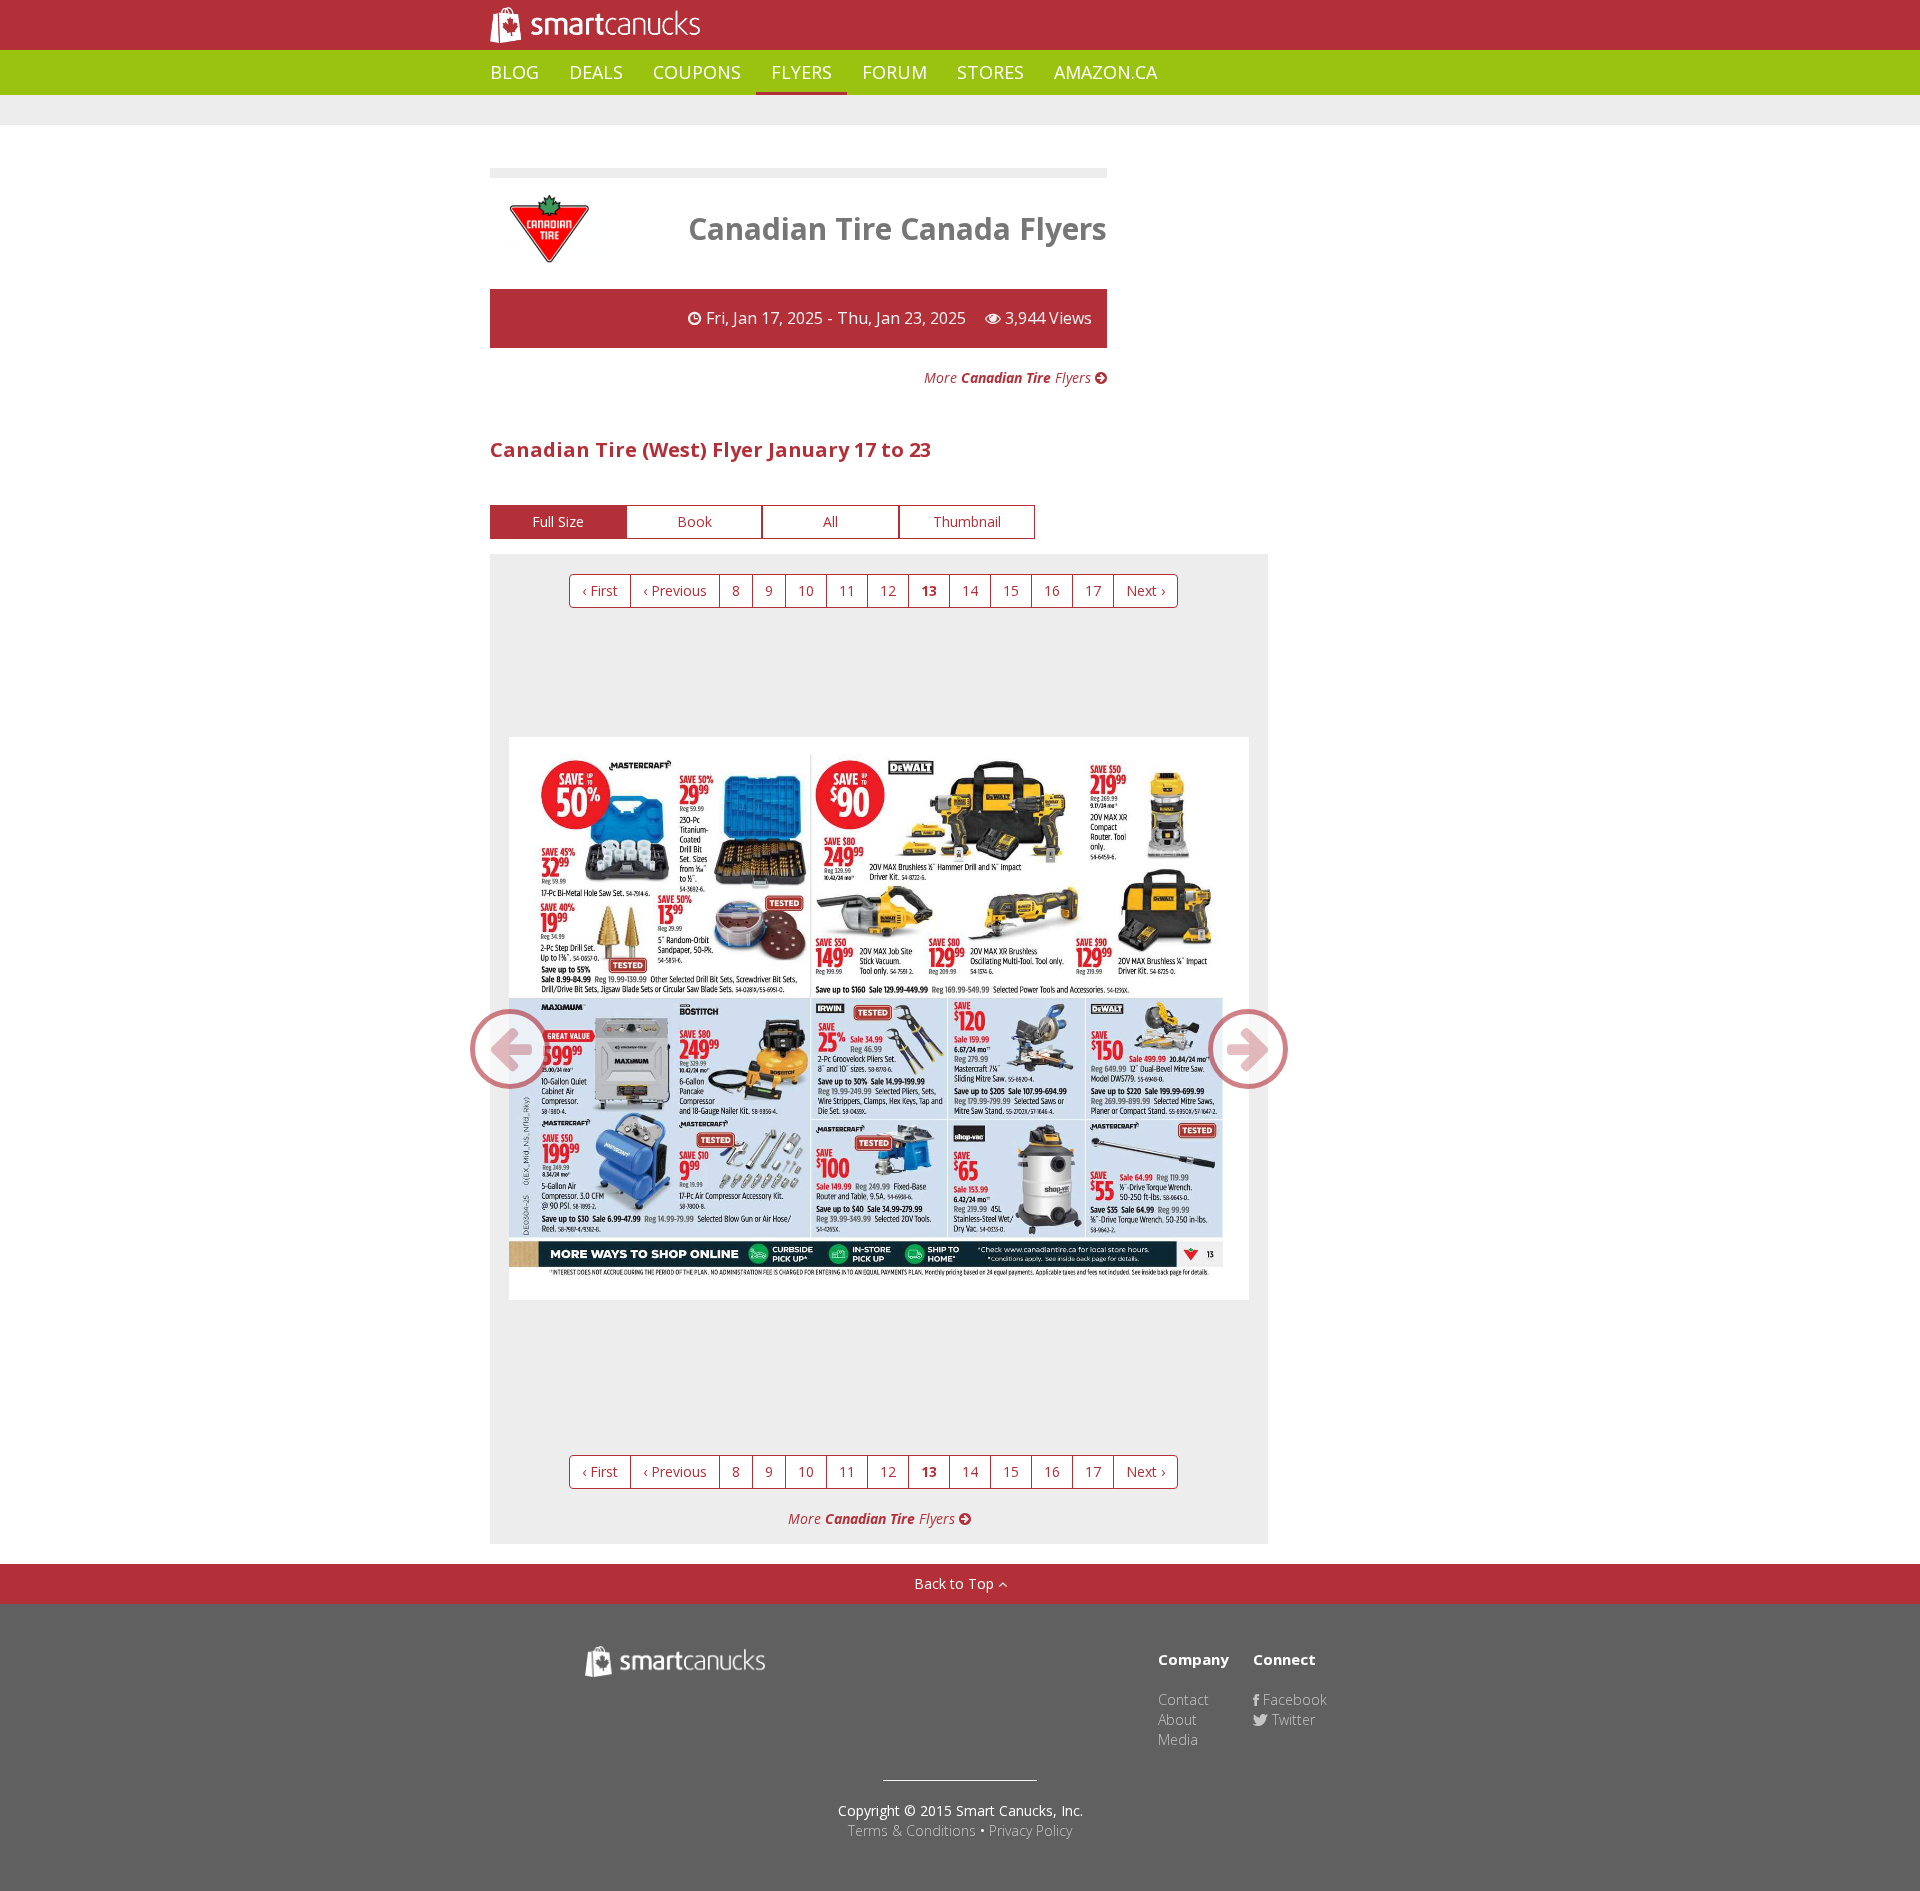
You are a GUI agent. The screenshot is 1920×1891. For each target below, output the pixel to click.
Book (694, 521)
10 (806, 590)
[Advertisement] (854, 110)
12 (888, 590)
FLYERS (801, 72)
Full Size (558, 521)
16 (1052, 590)
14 (970, 590)
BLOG (514, 72)
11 (847, 590)
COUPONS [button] (697, 72)
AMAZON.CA (1105, 72)
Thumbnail (967, 521)
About (1177, 1719)
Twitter (1291, 1719)
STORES (990, 72)
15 (1011, 590)
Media (1178, 1739)
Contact (1183, 1699)
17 (1093, 590)
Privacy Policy (1030, 1830)
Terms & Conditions (912, 1830)
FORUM (894, 72)
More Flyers (1009, 377)
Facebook (1293, 1699)
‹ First (600, 590)
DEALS (596, 72)
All (830, 521)
